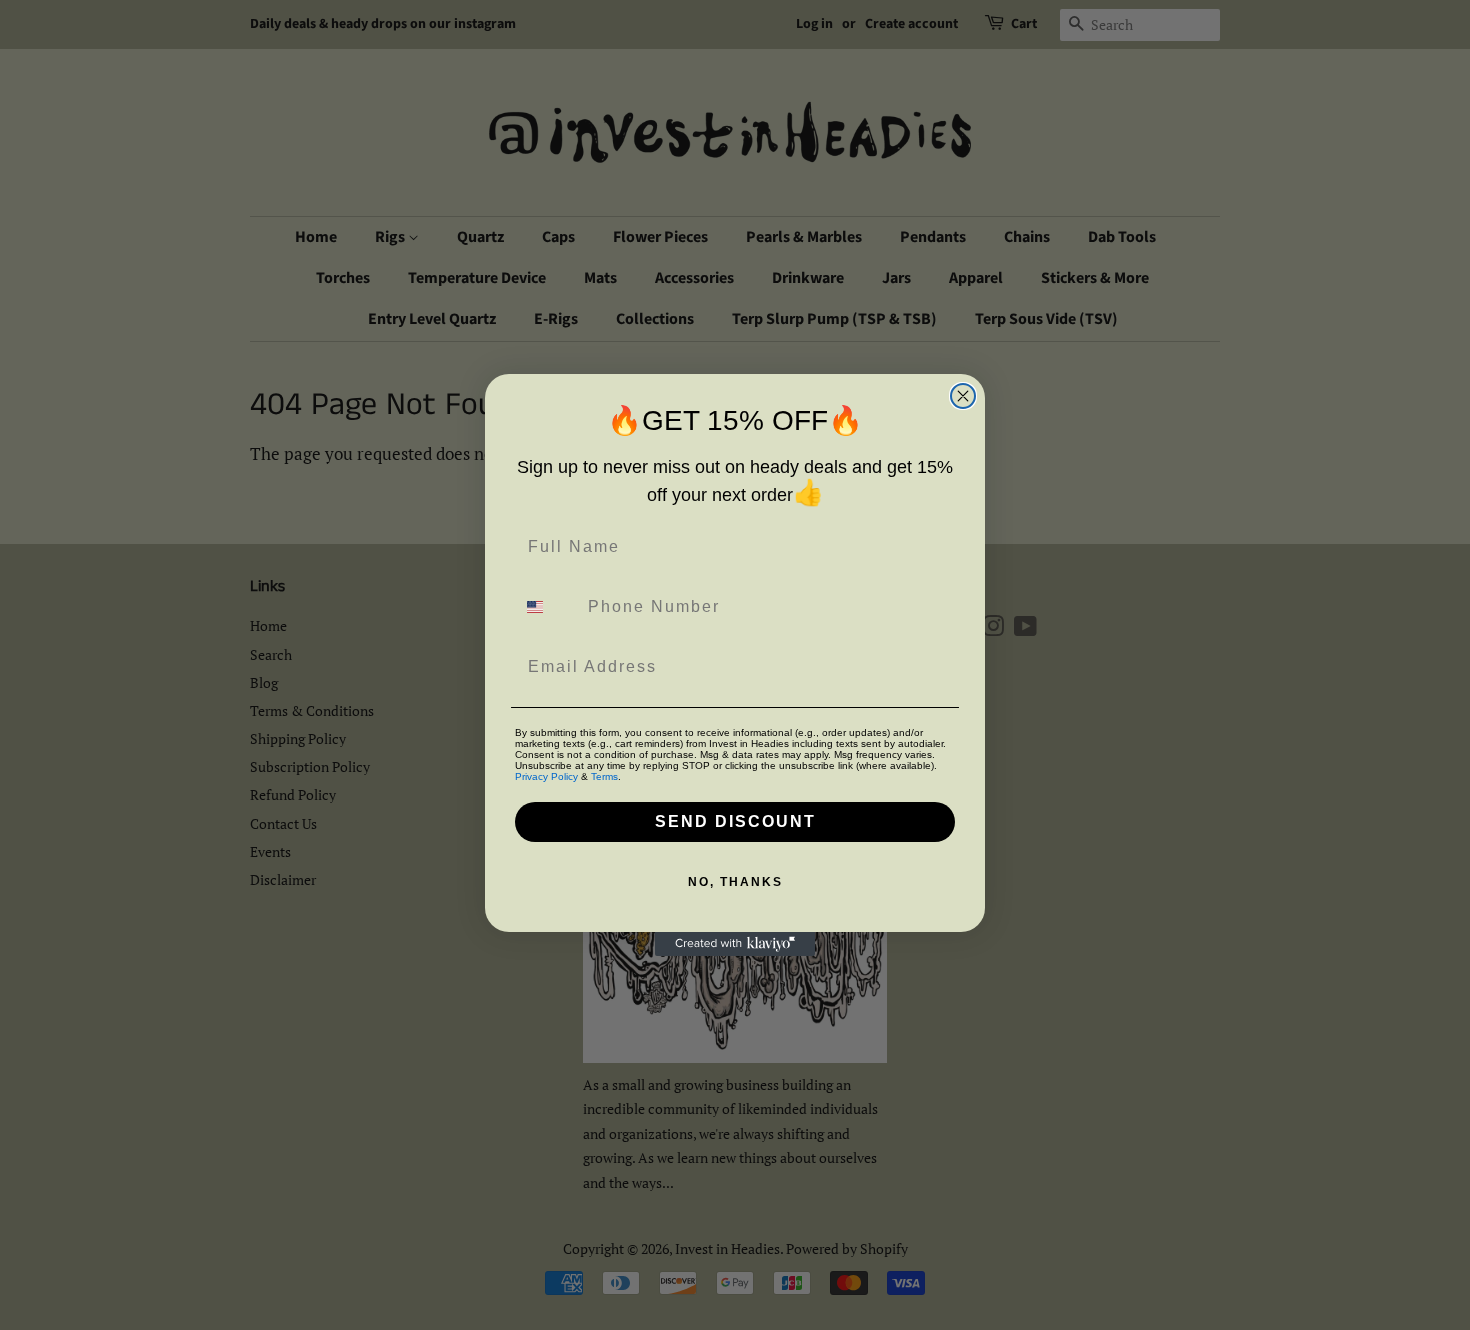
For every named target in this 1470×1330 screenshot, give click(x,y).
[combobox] (547, 607)
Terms (604, 776)
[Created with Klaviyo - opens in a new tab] (735, 944)
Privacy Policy (546, 776)
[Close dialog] (963, 396)
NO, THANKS (735, 882)
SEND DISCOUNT (735, 821)
